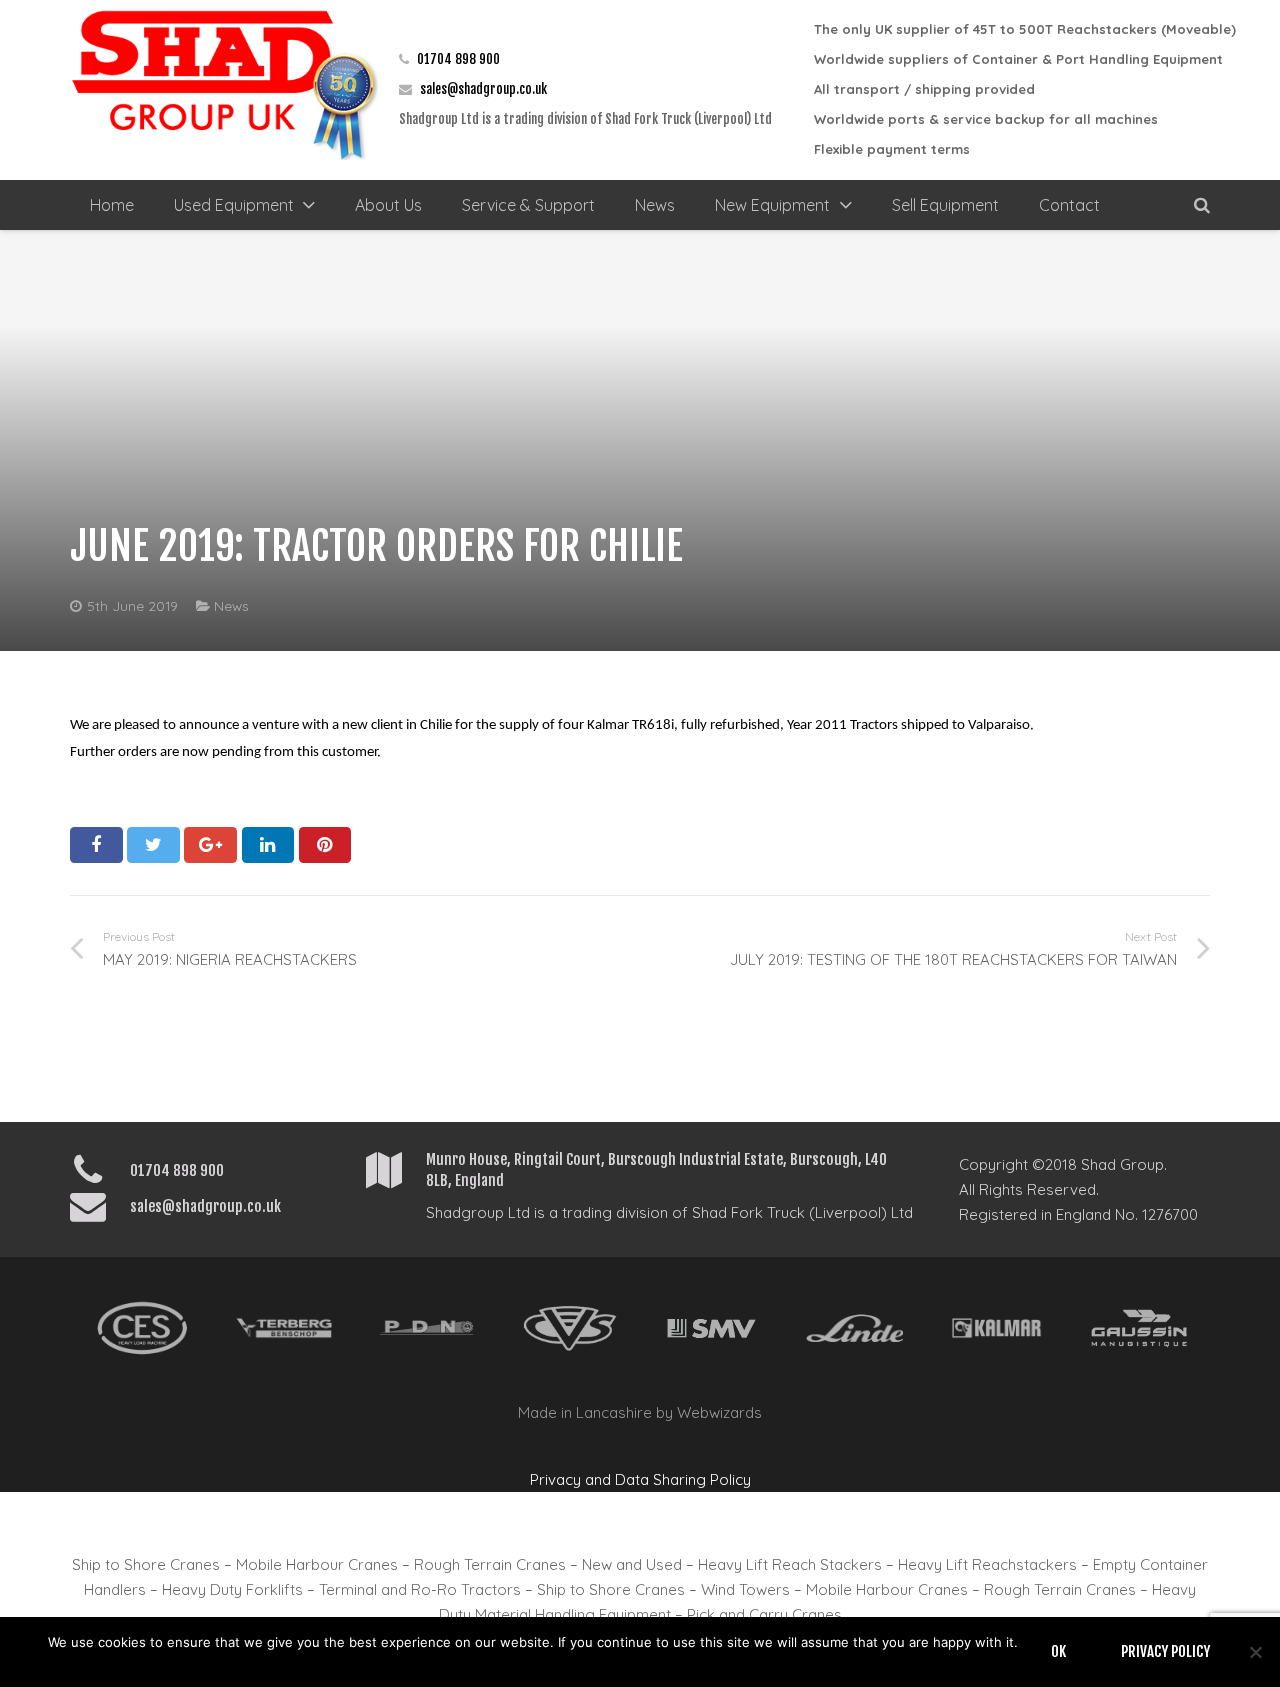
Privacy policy (1165, 1651)
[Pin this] (325, 845)
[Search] (1202, 205)
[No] (1255, 1652)
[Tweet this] (153, 845)
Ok (1058, 1651)
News (231, 605)
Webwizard (715, 1412)
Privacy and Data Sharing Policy (640, 1479)
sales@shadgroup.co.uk (483, 89)
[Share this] (96, 845)
